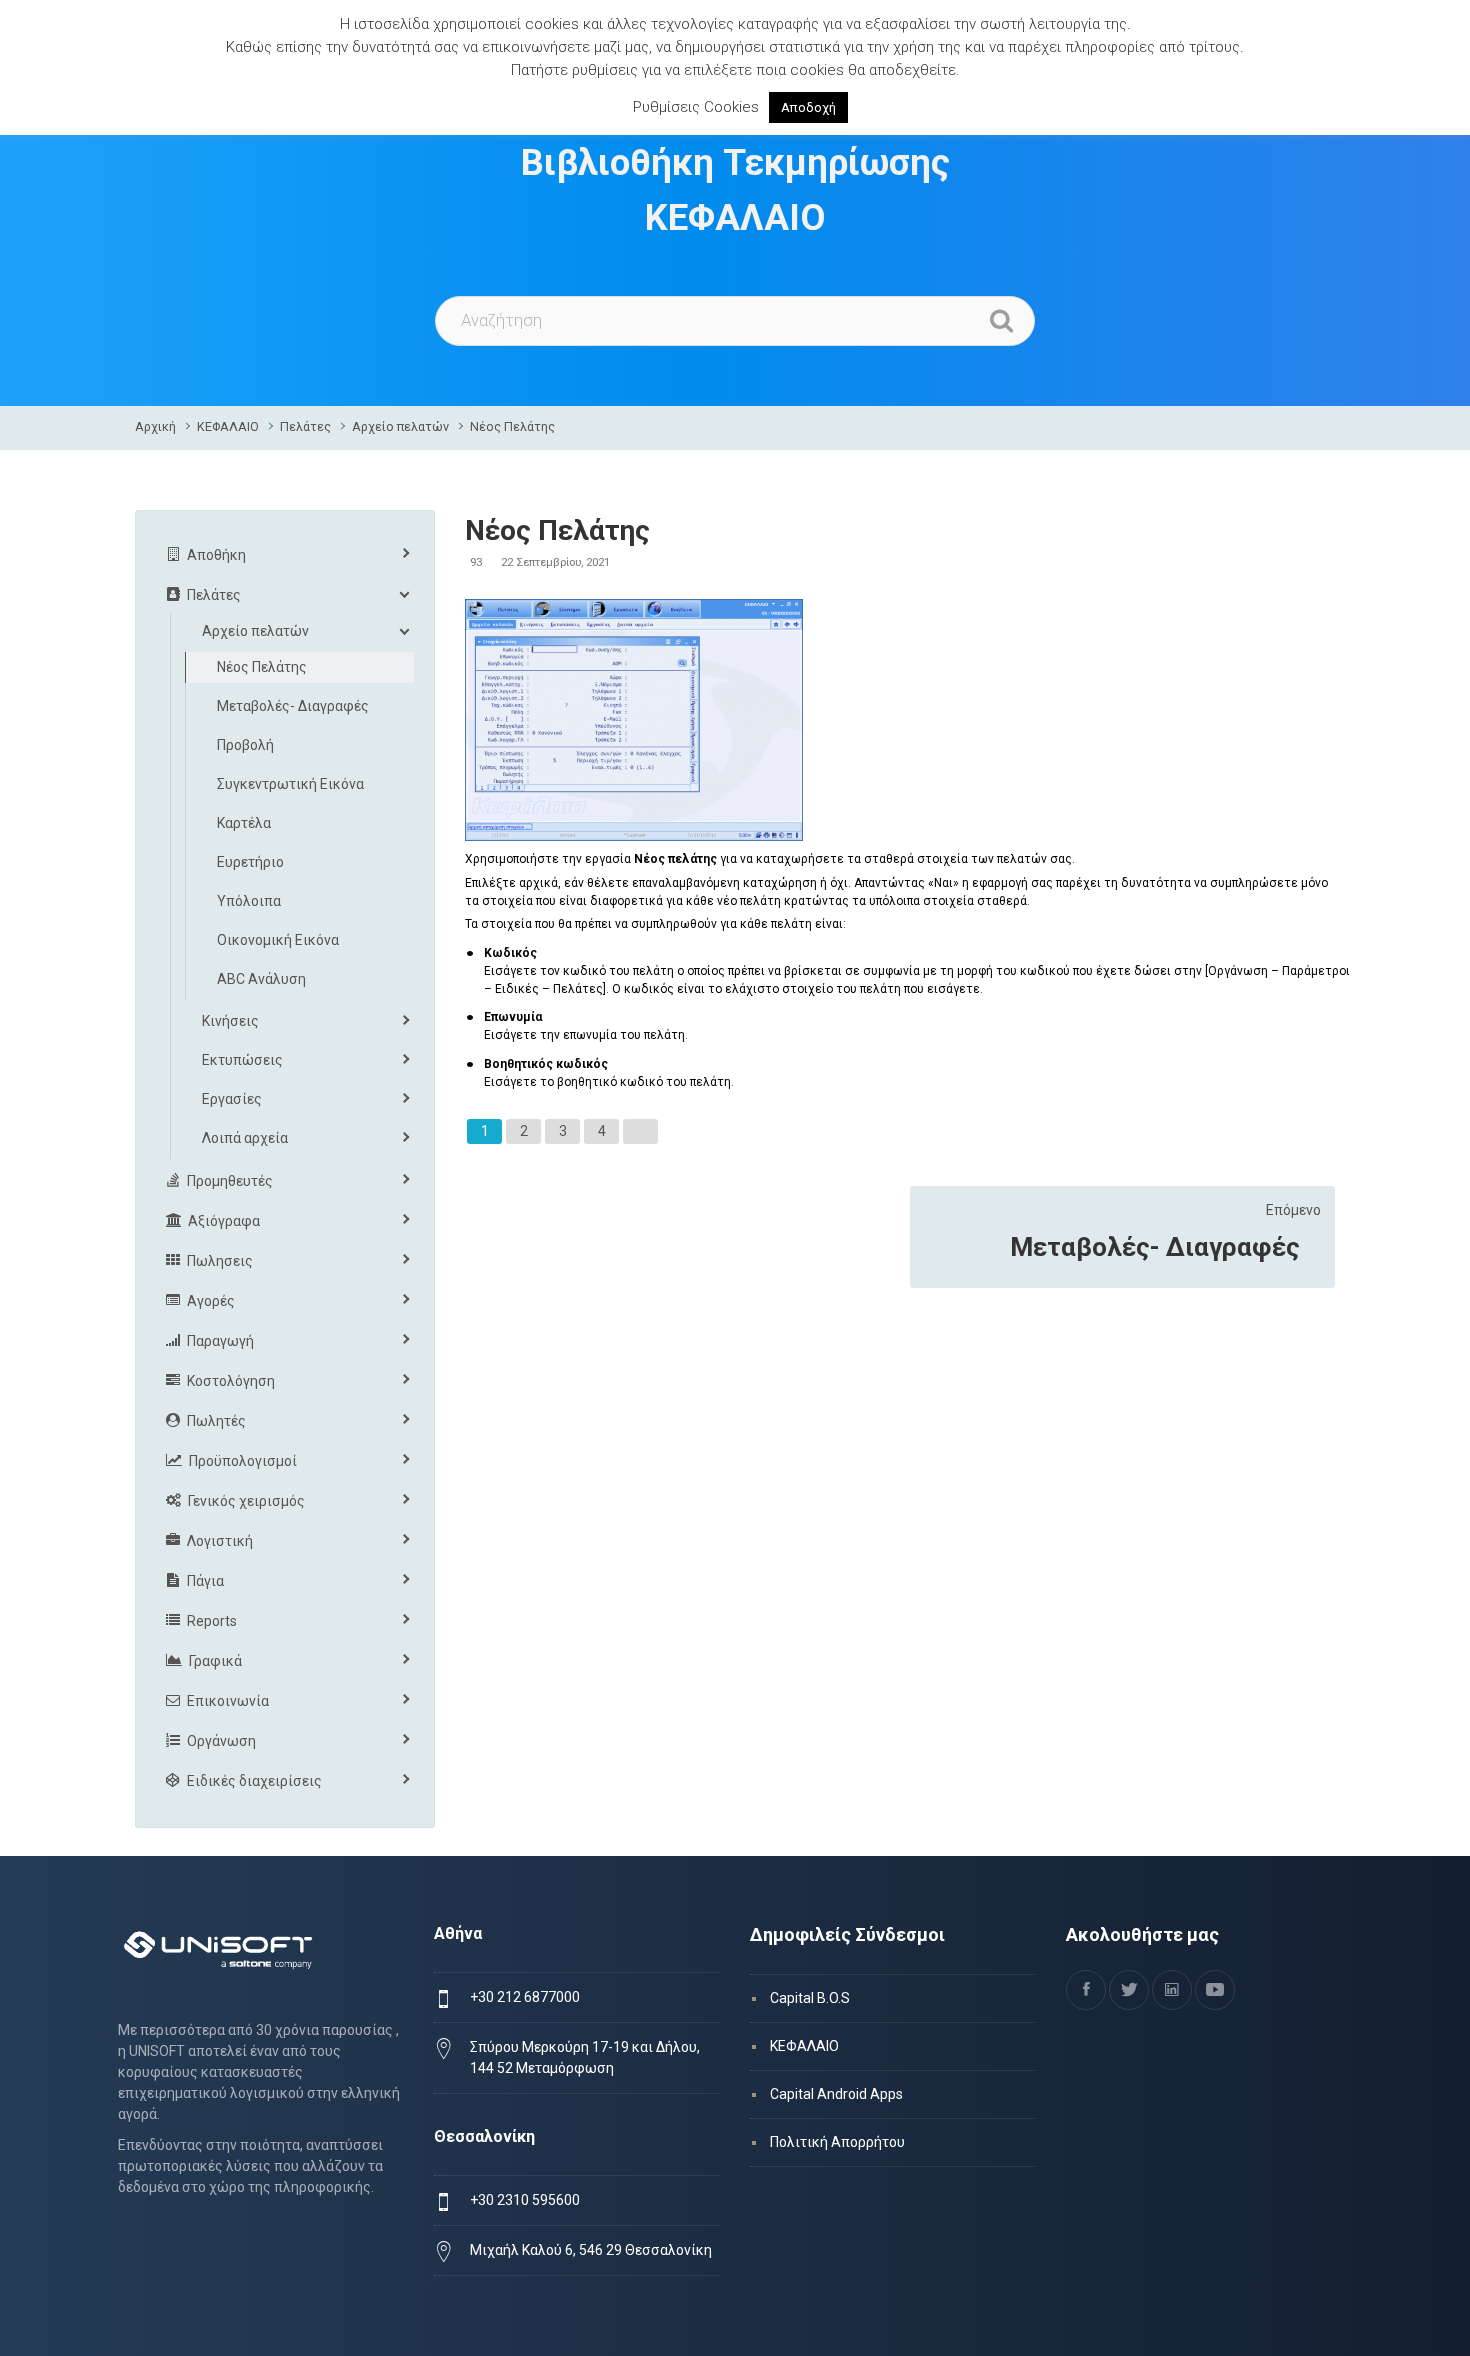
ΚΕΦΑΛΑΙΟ (228, 426)
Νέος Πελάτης (512, 426)
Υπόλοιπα (249, 901)
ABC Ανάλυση (261, 979)
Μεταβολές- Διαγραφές (1155, 1247)
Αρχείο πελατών (400, 426)
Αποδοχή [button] (808, 107)
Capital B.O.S (810, 1998)
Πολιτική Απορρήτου (837, 2142)
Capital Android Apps (836, 2094)
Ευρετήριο (250, 862)
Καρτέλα (244, 823)
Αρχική (155, 426)
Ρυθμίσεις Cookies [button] (696, 107)
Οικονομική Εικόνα (278, 940)
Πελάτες (305, 426)
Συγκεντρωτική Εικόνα (290, 784)
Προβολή (245, 745)
